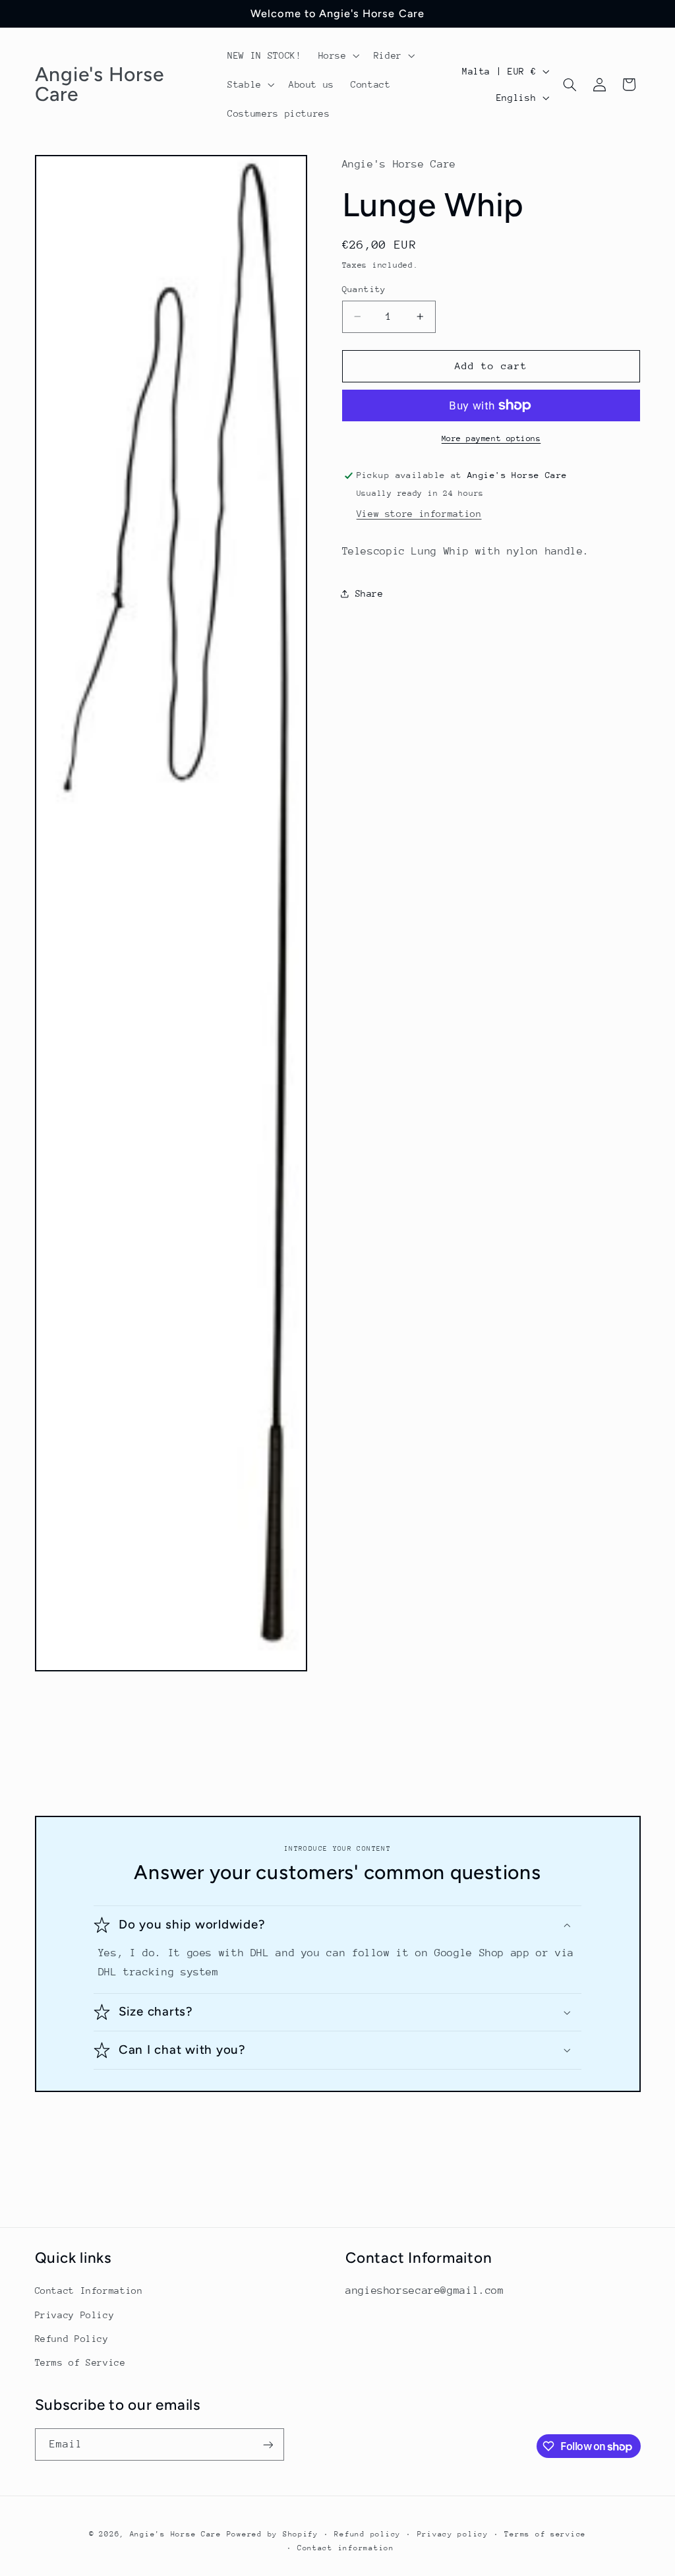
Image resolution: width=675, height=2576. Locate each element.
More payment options (491, 438)
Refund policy (367, 2534)
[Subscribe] (268, 2444)
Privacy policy (453, 2534)
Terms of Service (80, 2362)
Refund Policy (72, 2339)
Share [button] (369, 593)
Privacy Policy (75, 2315)
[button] (337, 55)
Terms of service (545, 2534)
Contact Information (89, 2291)
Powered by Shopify (273, 2534)
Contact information (346, 2548)
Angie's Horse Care (176, 2534)
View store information (419, 514)
